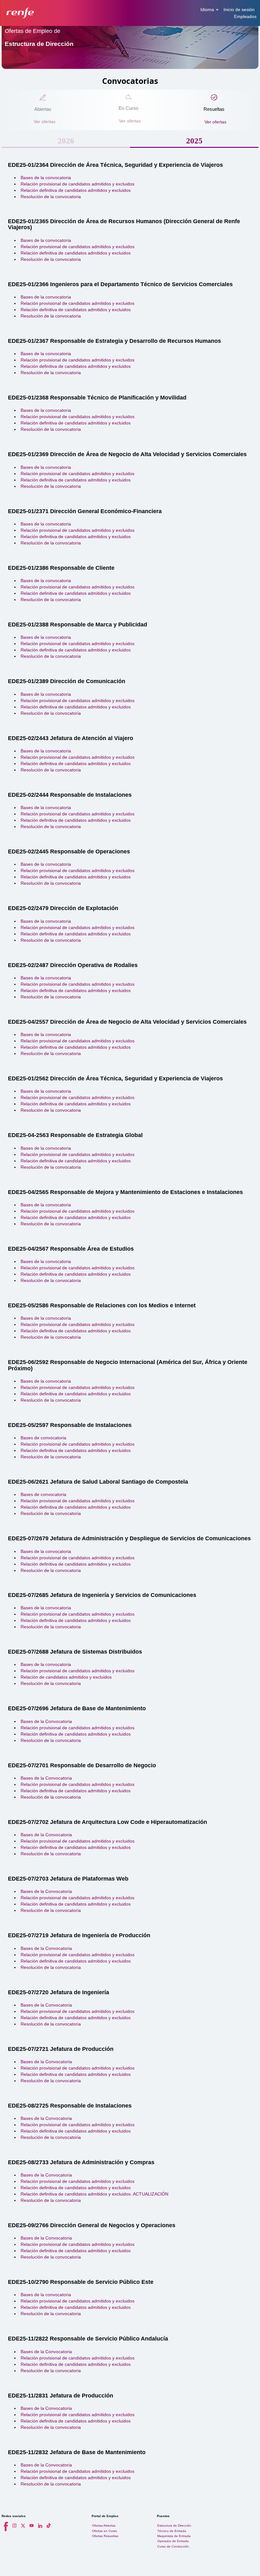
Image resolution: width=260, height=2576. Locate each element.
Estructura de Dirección (174, 2526)
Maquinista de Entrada (174, 2536)
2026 (66, 141)
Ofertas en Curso (104, 2531)
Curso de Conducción (173, 2546)
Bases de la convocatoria (46, 178)
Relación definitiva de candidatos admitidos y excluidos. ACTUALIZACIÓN (94, 2194)
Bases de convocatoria (43, 1438)
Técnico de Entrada (172, 2531)
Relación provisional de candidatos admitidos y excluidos (78, 184)
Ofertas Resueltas (105, 2536)
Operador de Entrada (173, 2541)
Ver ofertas (45, 122)
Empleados (245, 16)
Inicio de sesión (239, 9)
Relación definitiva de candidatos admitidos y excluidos (76, 190)
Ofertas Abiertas (104, 2526)
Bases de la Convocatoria (46, 1721)
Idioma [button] (208, 9)
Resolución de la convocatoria (51, 197)
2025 (194, 141)
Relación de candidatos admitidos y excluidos (66, 1677)
